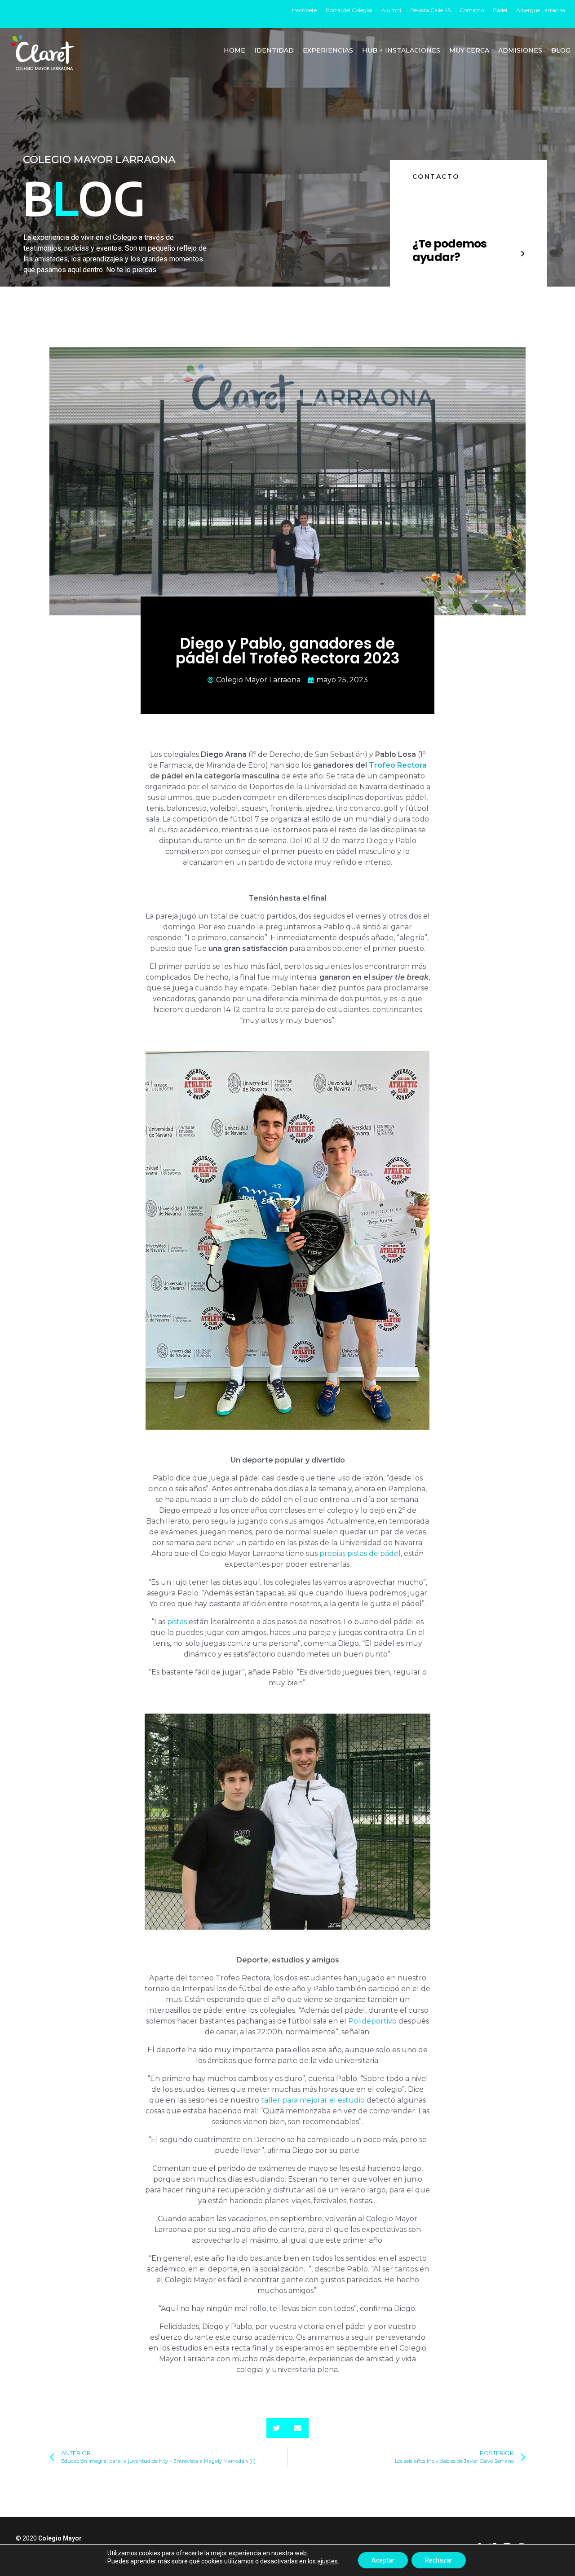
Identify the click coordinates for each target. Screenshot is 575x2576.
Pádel (500, 10)
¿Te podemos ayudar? (450, 250)
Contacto (472, 10)
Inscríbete (304, 10)
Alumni (391, 10)
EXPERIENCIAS (328, 50)
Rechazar (439, 2560)
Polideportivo (372, 2021)
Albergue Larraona (541, 10)
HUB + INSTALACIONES (401, 50)
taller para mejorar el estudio (313, 2100)
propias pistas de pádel (360, 1553)
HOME (234, 50)
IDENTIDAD (274, 50)
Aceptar (383, 2560)
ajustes (327, 2561)
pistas (177, 1622)
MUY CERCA (469, 50)
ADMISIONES (520, 50)
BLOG (561, 50)
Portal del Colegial (349, 10)
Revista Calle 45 (430, 10)
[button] (277, 2428)
